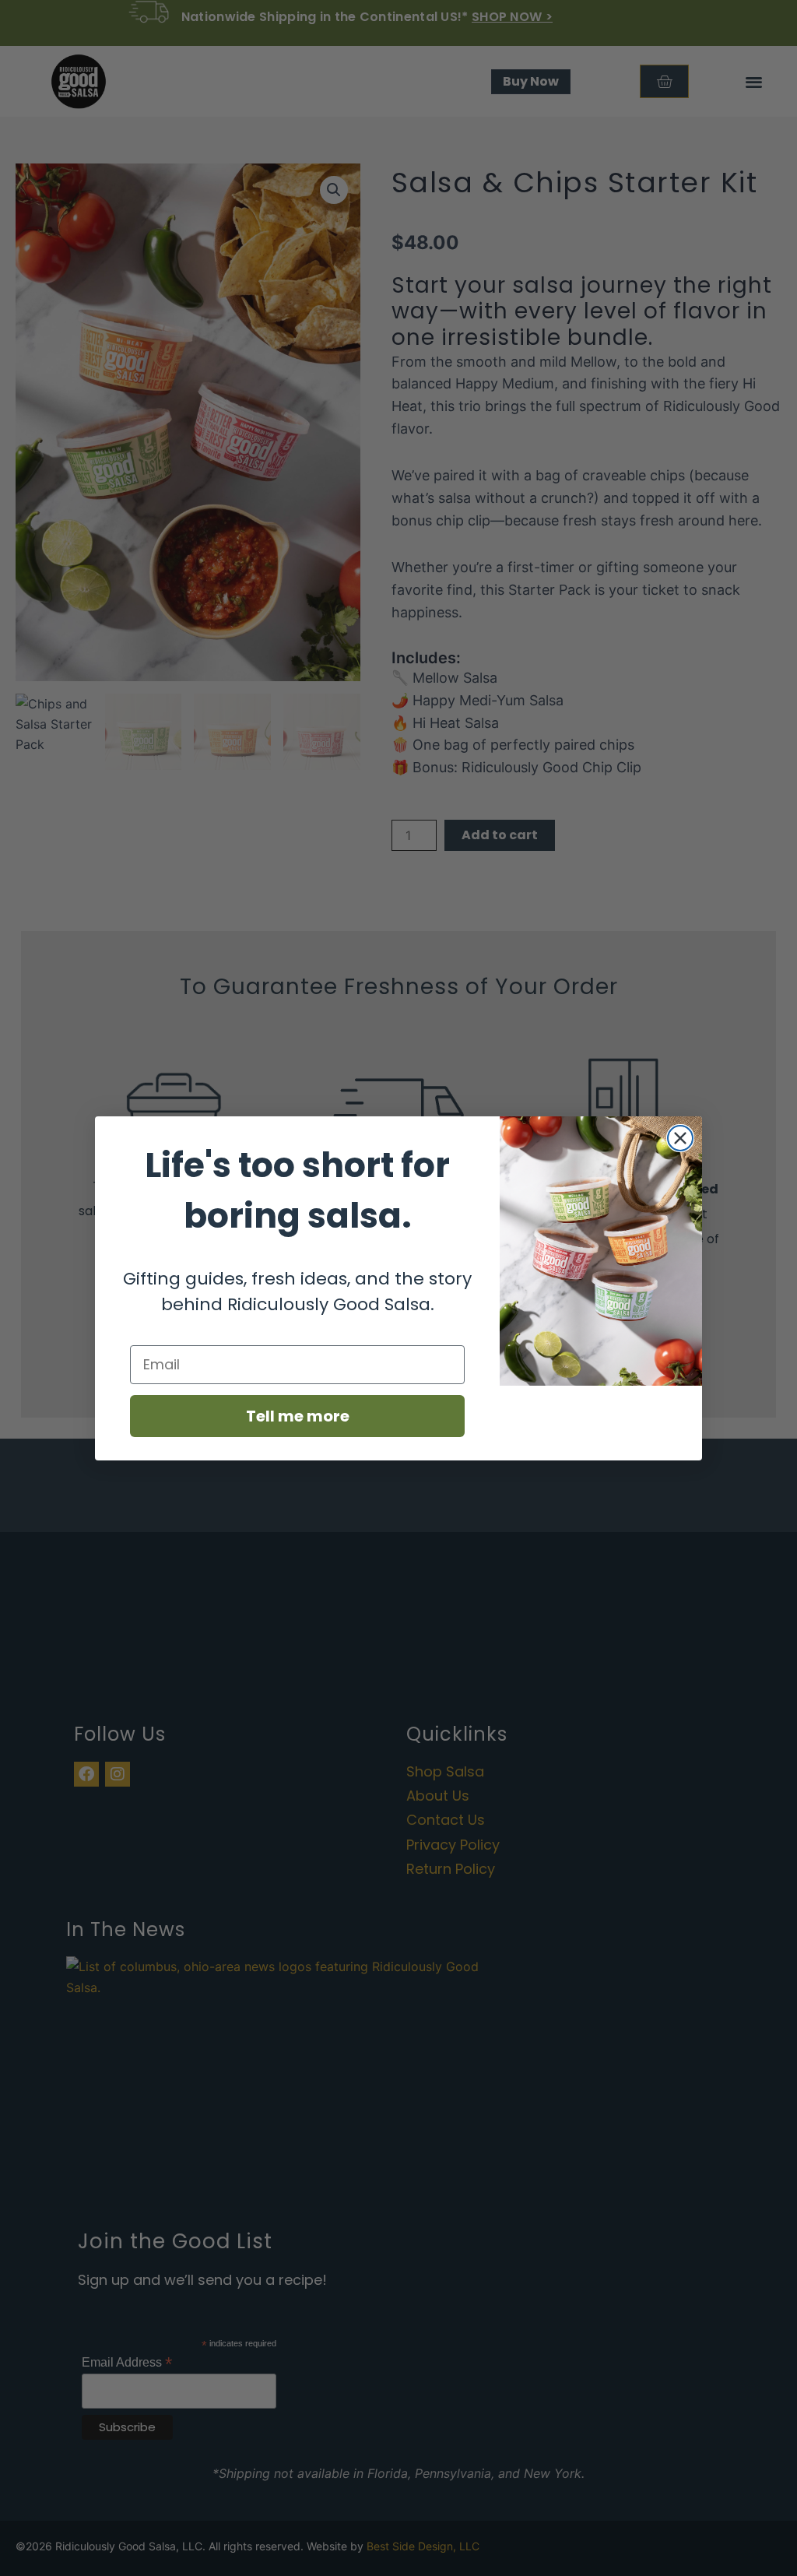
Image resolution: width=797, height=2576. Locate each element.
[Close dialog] (680, 1138)
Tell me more (298, 1416)
